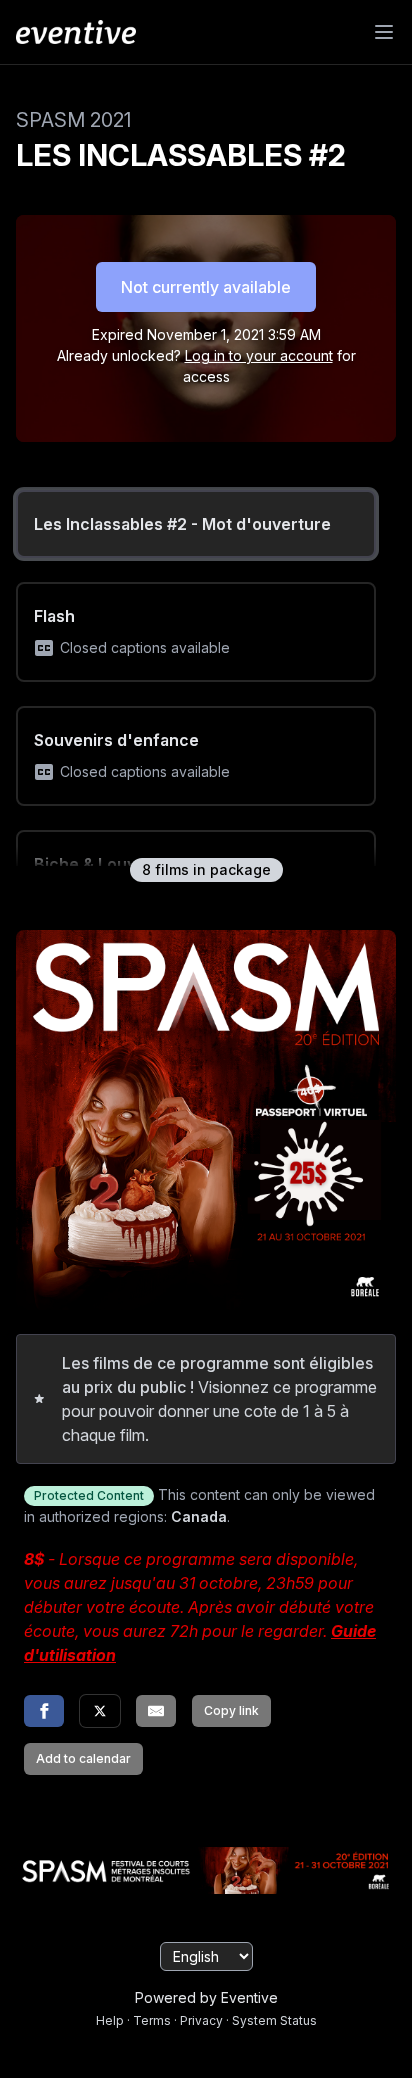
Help (110, 2020)
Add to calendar (83, 1758)
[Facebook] (44, 1711)
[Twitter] (100, 1711)
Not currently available (206, 287)
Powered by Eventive (206, 1997)
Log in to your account (259, 355)
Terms (152, 2020)
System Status (274, 2020)
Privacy (201, 2020)
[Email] (156, 1711)
